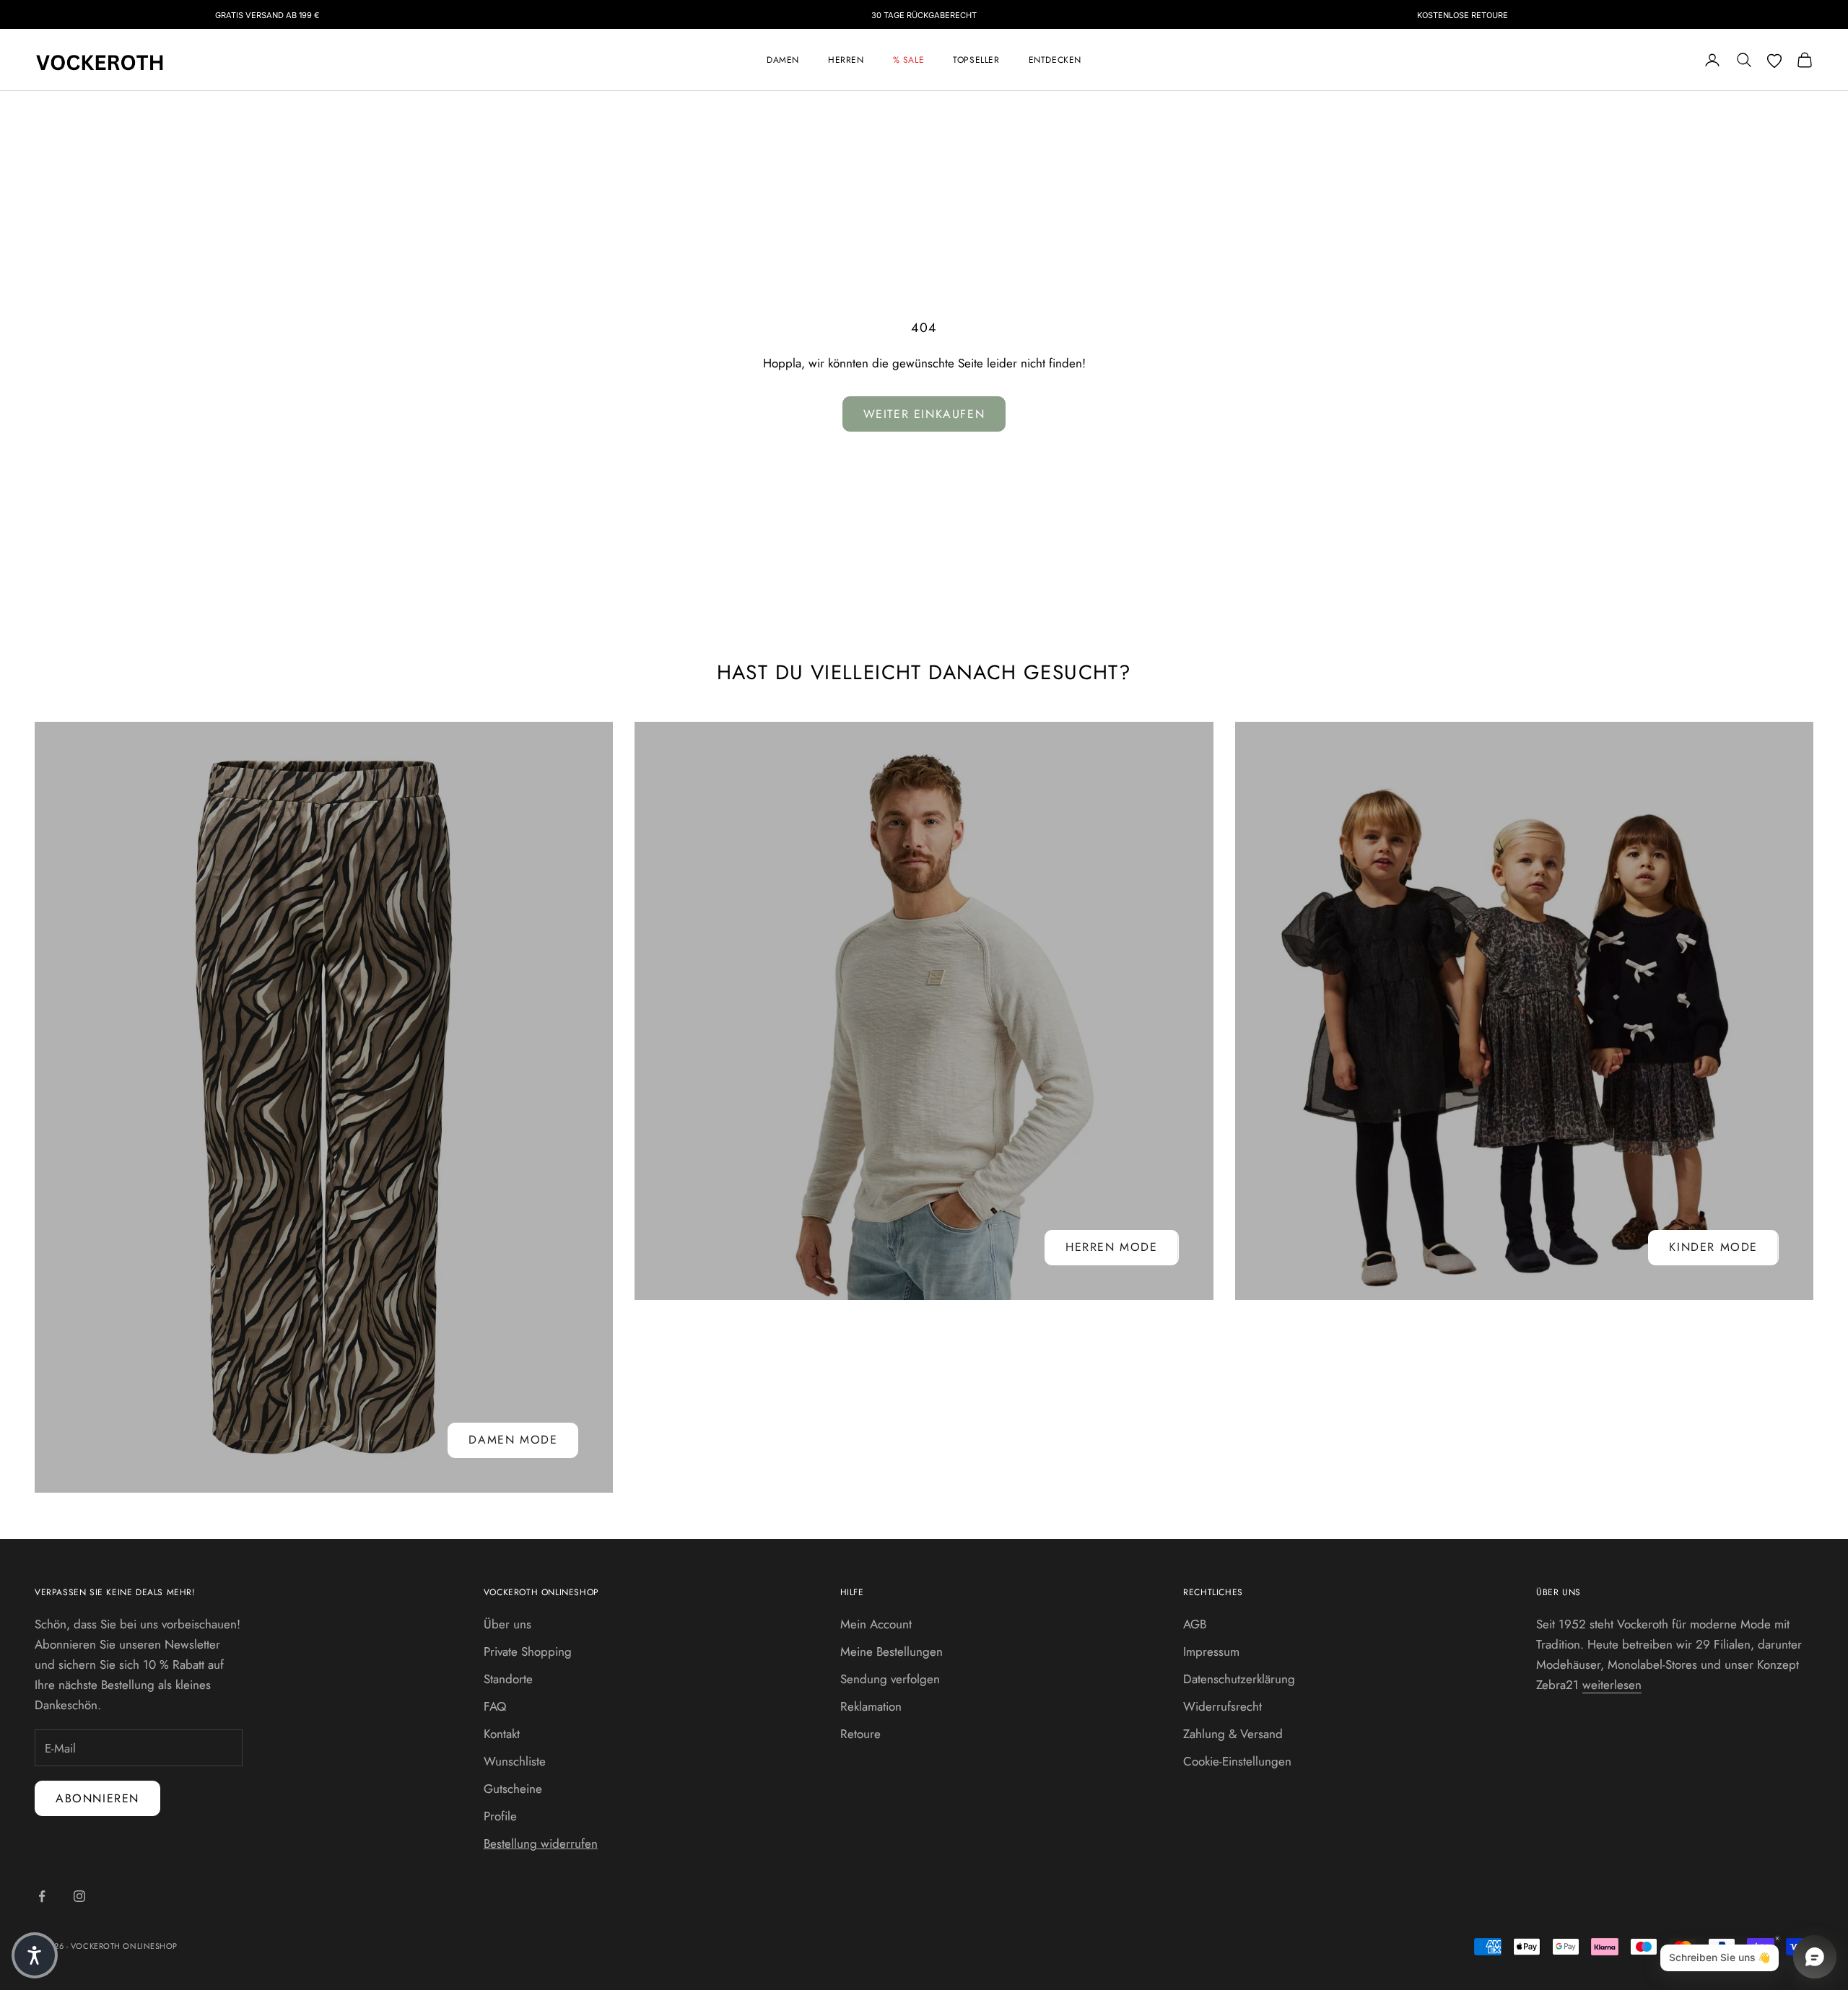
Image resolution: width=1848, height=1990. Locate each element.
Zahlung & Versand (1233, 1734)
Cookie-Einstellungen (1237, 1761)
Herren (846, 60)
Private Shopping (528, 1651)
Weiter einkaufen (924, 414)
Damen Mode (513, 1440)
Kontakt (502, 1734)
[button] (35, 1955)
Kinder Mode (1713, 1247)
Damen (783, 60)
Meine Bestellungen (892, 1651)
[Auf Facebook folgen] (42, 1896)
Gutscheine (513, 1789)
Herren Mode (1112, 1247)
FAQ (495, 1706)
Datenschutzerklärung (1239, 1679)
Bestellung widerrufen (541, 1843)
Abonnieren (97, 1798)
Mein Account (876, 1624)
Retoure (860, 1734)
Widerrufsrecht (1222, 1706)
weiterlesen (1612, 1685)
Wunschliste (515, 1761)
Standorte (508, 1679)
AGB (1195, 1624)
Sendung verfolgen (890, 1679)
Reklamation (871, 1706)
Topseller (976, 60)
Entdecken (1055, 60)
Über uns (507, 1624)
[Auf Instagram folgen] (79, 1896)
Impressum (1211, 1651)
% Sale (909, 60)
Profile (500, 1816)
